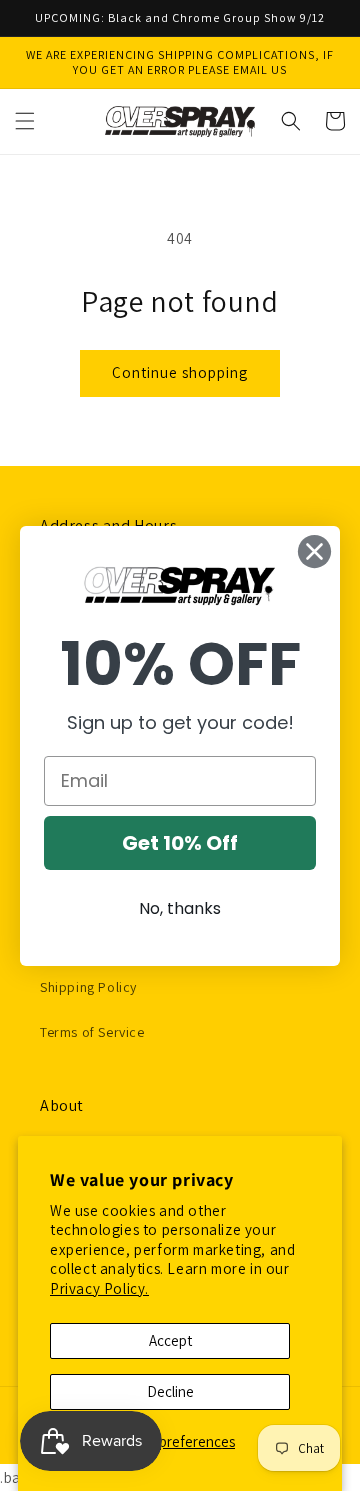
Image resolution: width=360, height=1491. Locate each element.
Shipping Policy (88, 987)
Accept (170, 1340)
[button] (25, 121)
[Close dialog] (314, 551)
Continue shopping (180, 372)
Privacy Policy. (99, 1288)
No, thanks (180, 908)
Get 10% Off (180, 843)
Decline (170, 1391)
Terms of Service (92, 1032)
